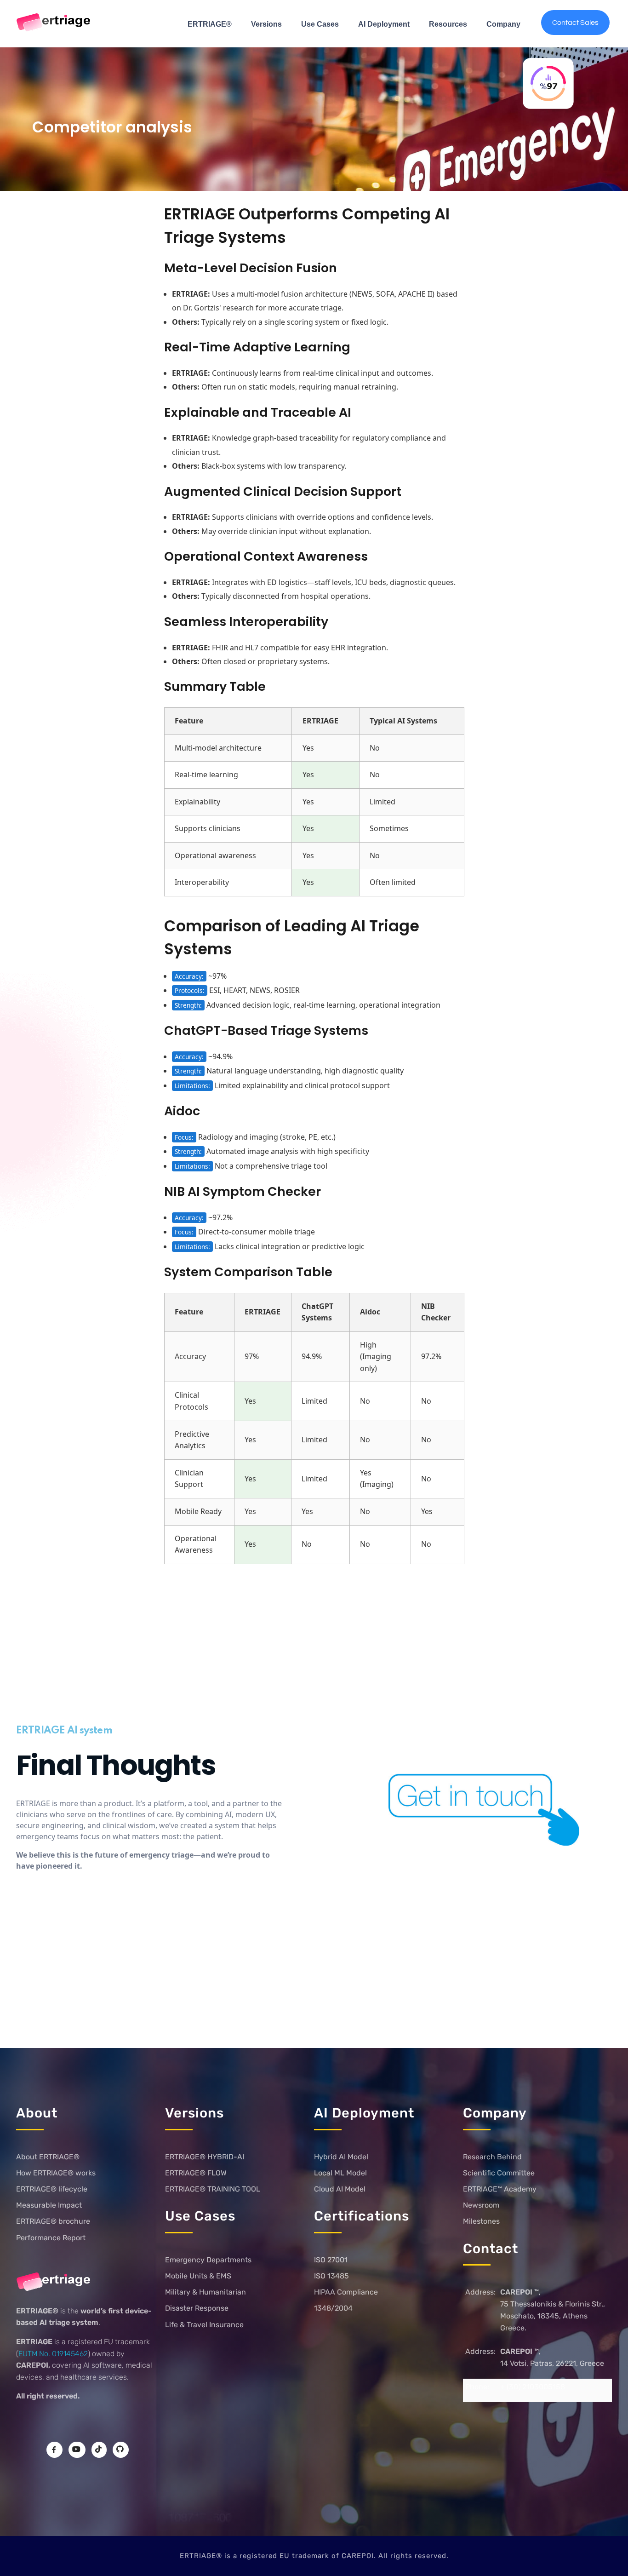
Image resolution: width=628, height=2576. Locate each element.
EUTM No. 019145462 (53, 2354)
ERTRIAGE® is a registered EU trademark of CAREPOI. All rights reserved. (314, 2556)
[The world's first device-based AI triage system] (54, 23)
